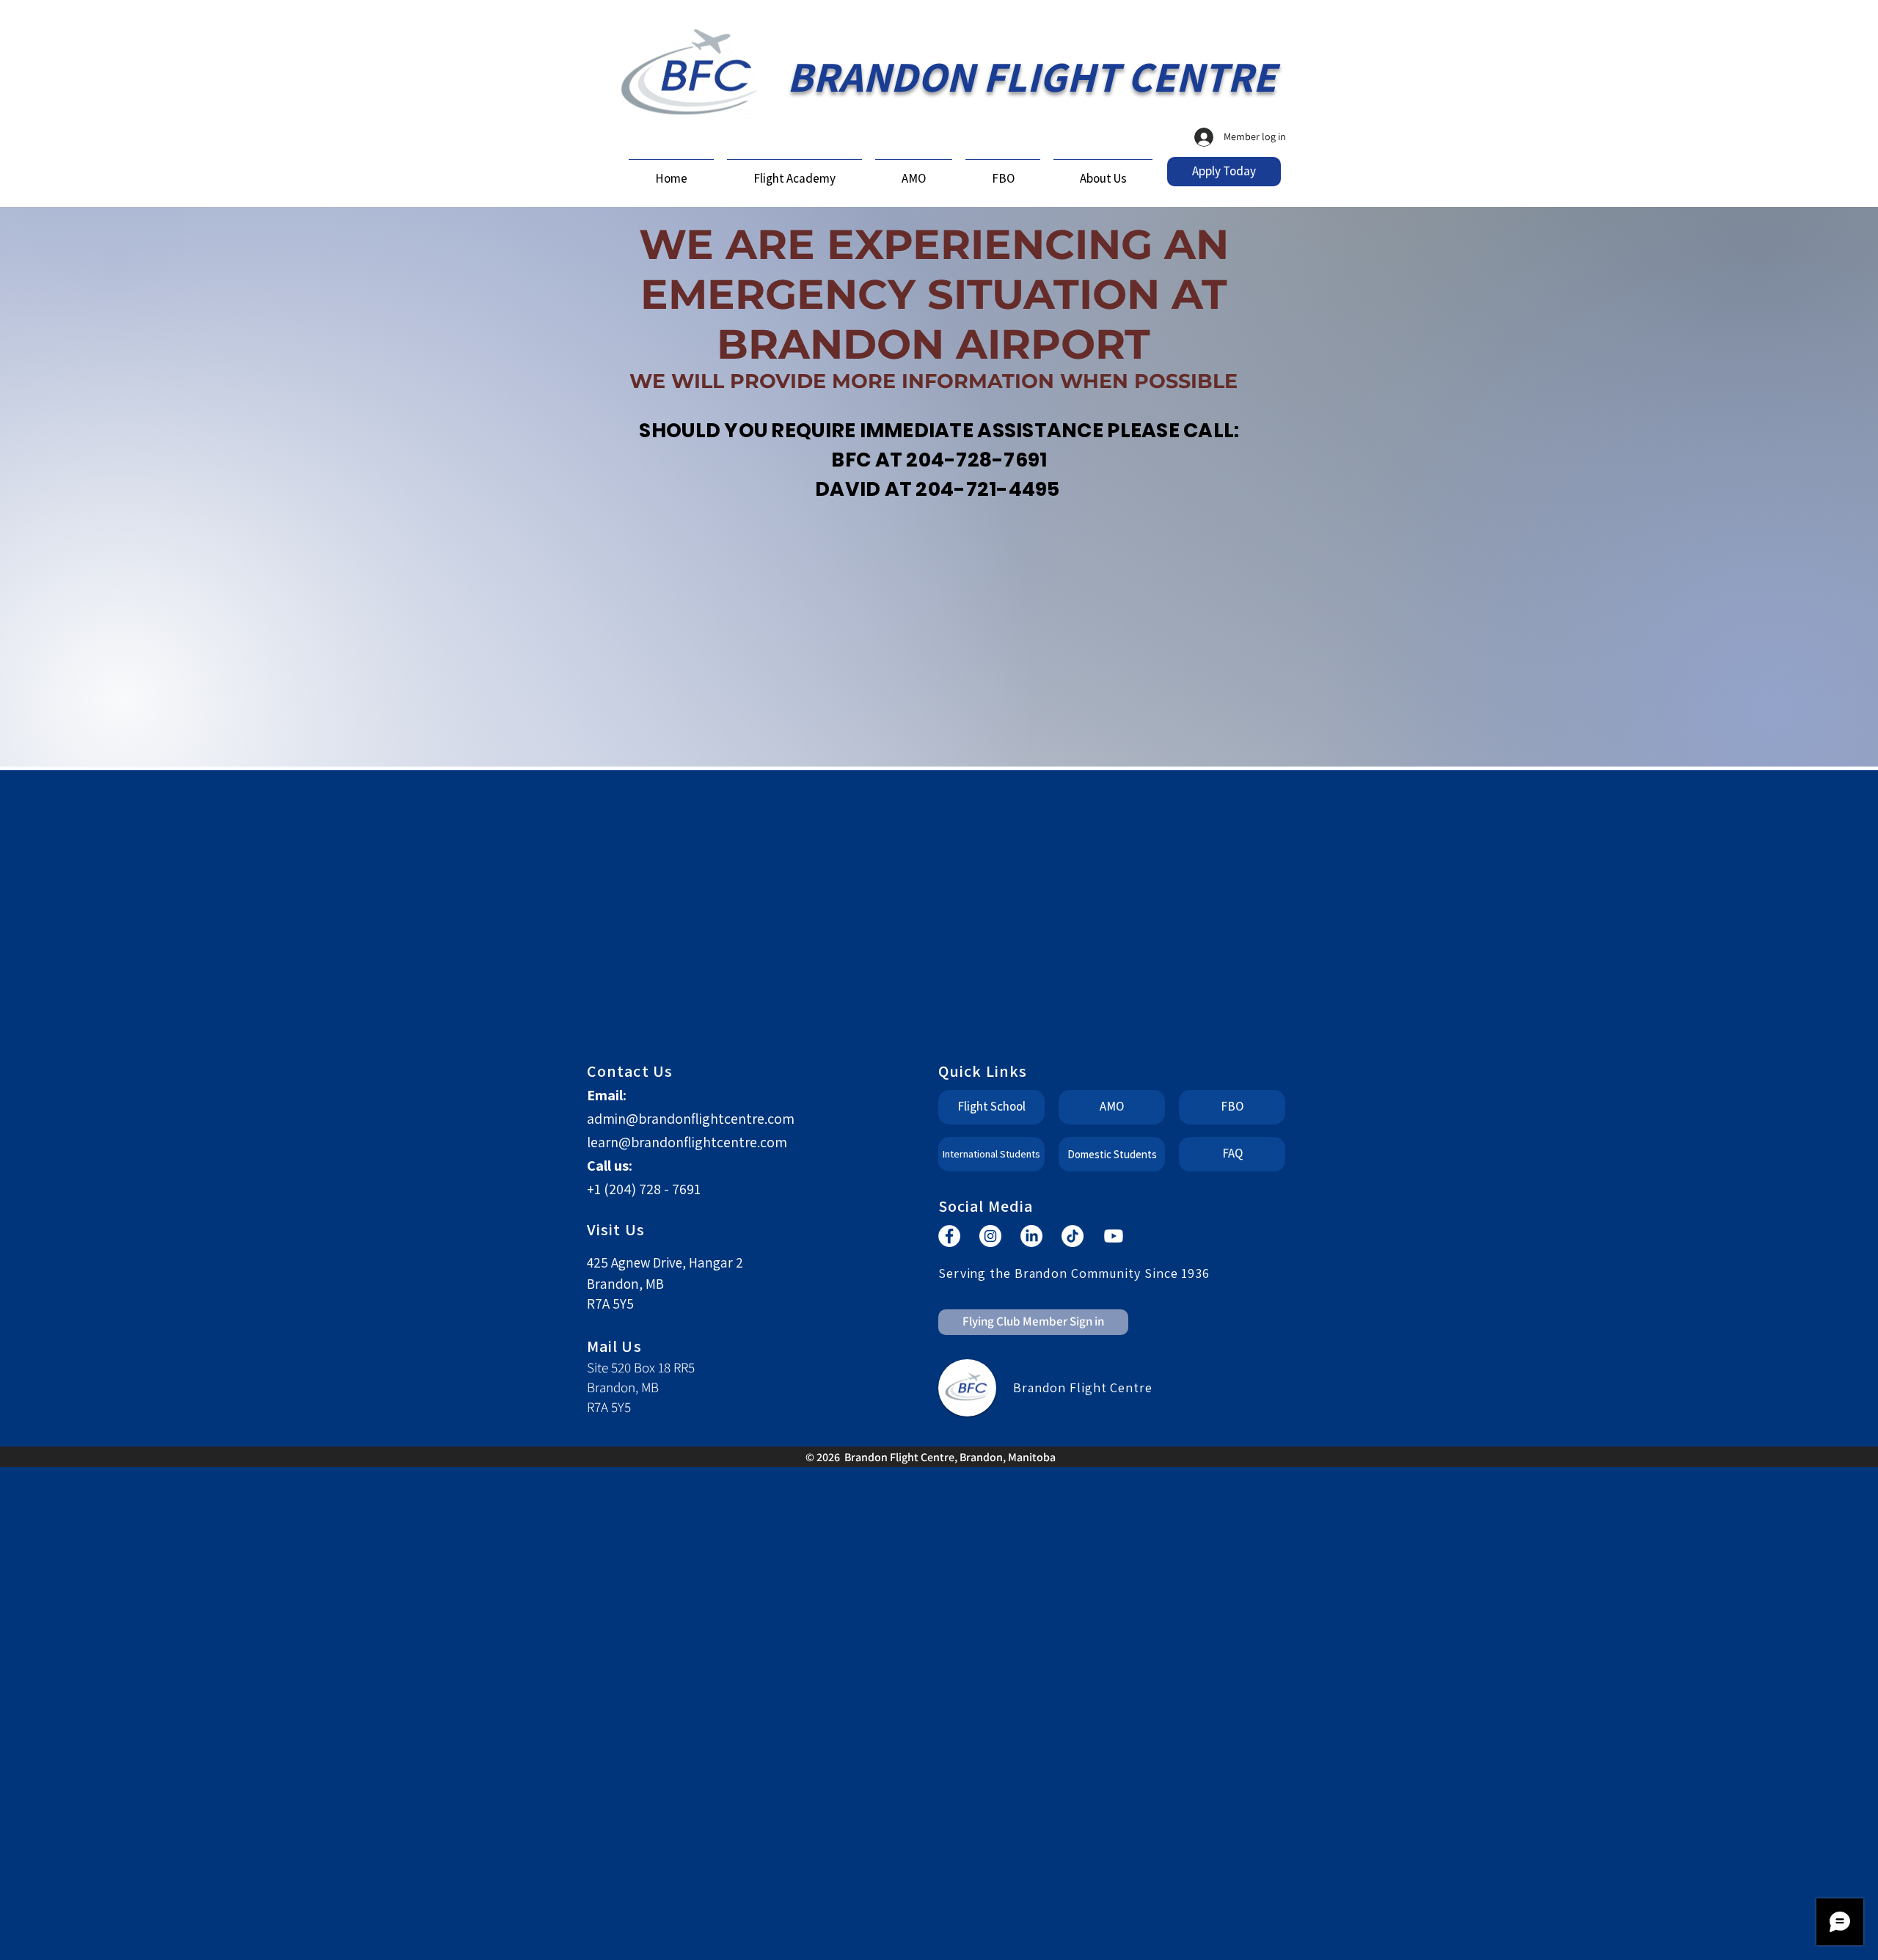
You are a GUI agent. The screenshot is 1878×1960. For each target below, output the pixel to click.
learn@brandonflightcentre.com (687, 1142)
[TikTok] (1073, 1236)
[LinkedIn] (1031, 1236)
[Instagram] (990, 1236)
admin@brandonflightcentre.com (691, 1119)
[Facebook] (949, 1236)
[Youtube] (1114, 1236)
